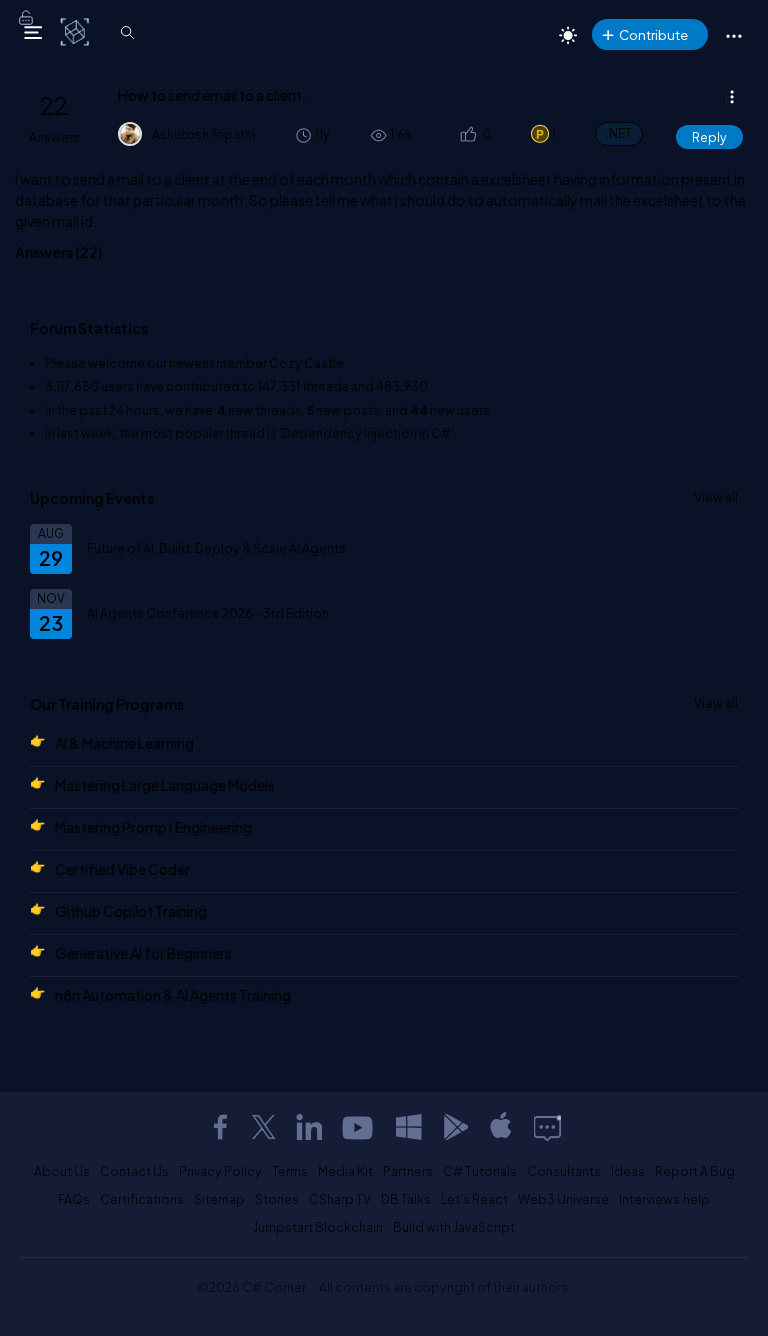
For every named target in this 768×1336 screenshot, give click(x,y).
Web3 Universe (563, 1199)
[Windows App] (409, 1127)
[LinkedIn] (309, 1127)
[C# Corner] (76, 31)
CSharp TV (340, 1199)
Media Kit (345, 1171)
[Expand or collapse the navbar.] (33, 32)
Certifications (142, 1199)
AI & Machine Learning (124, 743)
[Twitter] (264, 1127)
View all (716, 497)
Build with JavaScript (454, 1227)
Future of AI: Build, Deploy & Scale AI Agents (216, 548)
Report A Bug (695, 1171)
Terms (290, 1171)
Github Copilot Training (131, 911)
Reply (709, 137)
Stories (277, 1199)
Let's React (474, 1199)
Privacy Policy (220, 1171)
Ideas (628, 1171)
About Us (62, 1171)
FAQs (74, 1199)
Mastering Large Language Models (165, 785)
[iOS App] (501, 1127)
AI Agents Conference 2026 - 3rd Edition (208, 613)
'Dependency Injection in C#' (366, 433)
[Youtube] (359, 1127)
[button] (467, 134)
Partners (408, 1171)
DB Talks (406, 1199)
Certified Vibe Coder (122, 869)
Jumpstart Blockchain (318, 1227)
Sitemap (219, 1199)
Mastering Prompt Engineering (153, 827)
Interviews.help (664, 1199)
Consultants (564, 1171)
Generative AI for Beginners (143, 953)
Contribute (653, 34)
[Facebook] (220, 1127)
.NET (619, 133)
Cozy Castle (306, 363)
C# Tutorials (480, 1171)
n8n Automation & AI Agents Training (173, 995)
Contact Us (134, 1171)
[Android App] (455, 1127)
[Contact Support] (547, 1127)
